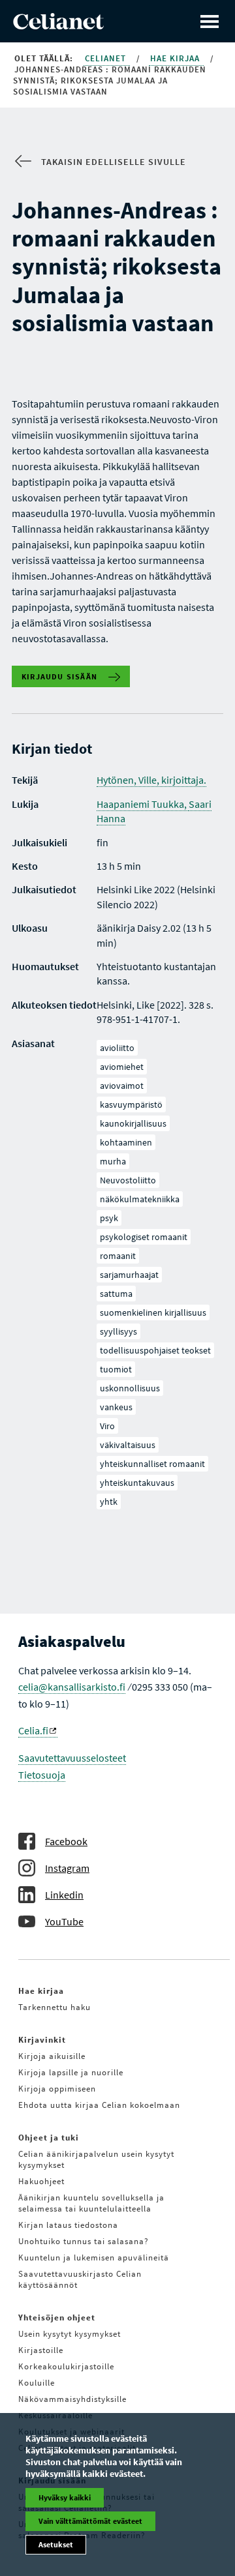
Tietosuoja (42, 1775)
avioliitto (117, 1048)
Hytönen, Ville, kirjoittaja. (151, 780)
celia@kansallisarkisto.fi (72, 1687)
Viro (107, 1426)
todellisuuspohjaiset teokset (155, 1350)
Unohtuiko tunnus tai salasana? (84, 2241)
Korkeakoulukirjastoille (66, 2366)
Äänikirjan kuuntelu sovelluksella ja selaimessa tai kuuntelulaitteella (91, 2203)
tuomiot (116, 1369)
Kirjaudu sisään (59, 676)
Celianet (107, 58)
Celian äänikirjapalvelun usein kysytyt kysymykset (96, 2159)
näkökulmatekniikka (140, 1199)
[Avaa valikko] (210, 21)
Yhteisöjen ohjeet (57, 2317)
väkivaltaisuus (128, 1445)
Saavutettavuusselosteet (72, 1758)
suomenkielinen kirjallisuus (153, 1312)
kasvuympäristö (131, 1104)
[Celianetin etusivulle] (58, 25)
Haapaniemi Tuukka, (143, 804)
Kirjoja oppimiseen (57, 2089)
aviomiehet (122, 1067)
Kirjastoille (41, 2350)
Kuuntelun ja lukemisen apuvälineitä (94, 2258)
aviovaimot (122, 1086)
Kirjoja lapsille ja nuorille (71, 2072)
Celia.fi (33, 1730)
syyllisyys (118, 1331)
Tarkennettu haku (55, 2007)
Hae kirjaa (176, 58)
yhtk (109, 1502)
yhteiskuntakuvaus (137, 1483)
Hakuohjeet (41, 2181)
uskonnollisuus (130, 1388)
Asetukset (56, 2544)
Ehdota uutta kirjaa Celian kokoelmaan (99, 2105)
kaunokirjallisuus (133, 1123)
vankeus (116, 1407)
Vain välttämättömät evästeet (90, 2521)
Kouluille (37, 2383)
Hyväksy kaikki (65, 2497)
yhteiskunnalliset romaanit (152, 1464)
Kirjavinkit (42, 2040)
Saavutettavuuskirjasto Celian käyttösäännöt (80, 2279)
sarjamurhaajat (129, 1275)
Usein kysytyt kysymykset (70, 2334)
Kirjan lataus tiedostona (68, 2225)
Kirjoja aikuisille (52, 2056)
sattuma (116, 1294)
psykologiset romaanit (144, 1237)
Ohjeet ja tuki (49, 2138)
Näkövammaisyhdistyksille (72, 2399)
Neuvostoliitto (128, 1180)
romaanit (118, 1256)
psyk (109, 1218)
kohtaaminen (126, 1142)
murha (113, 1161)
